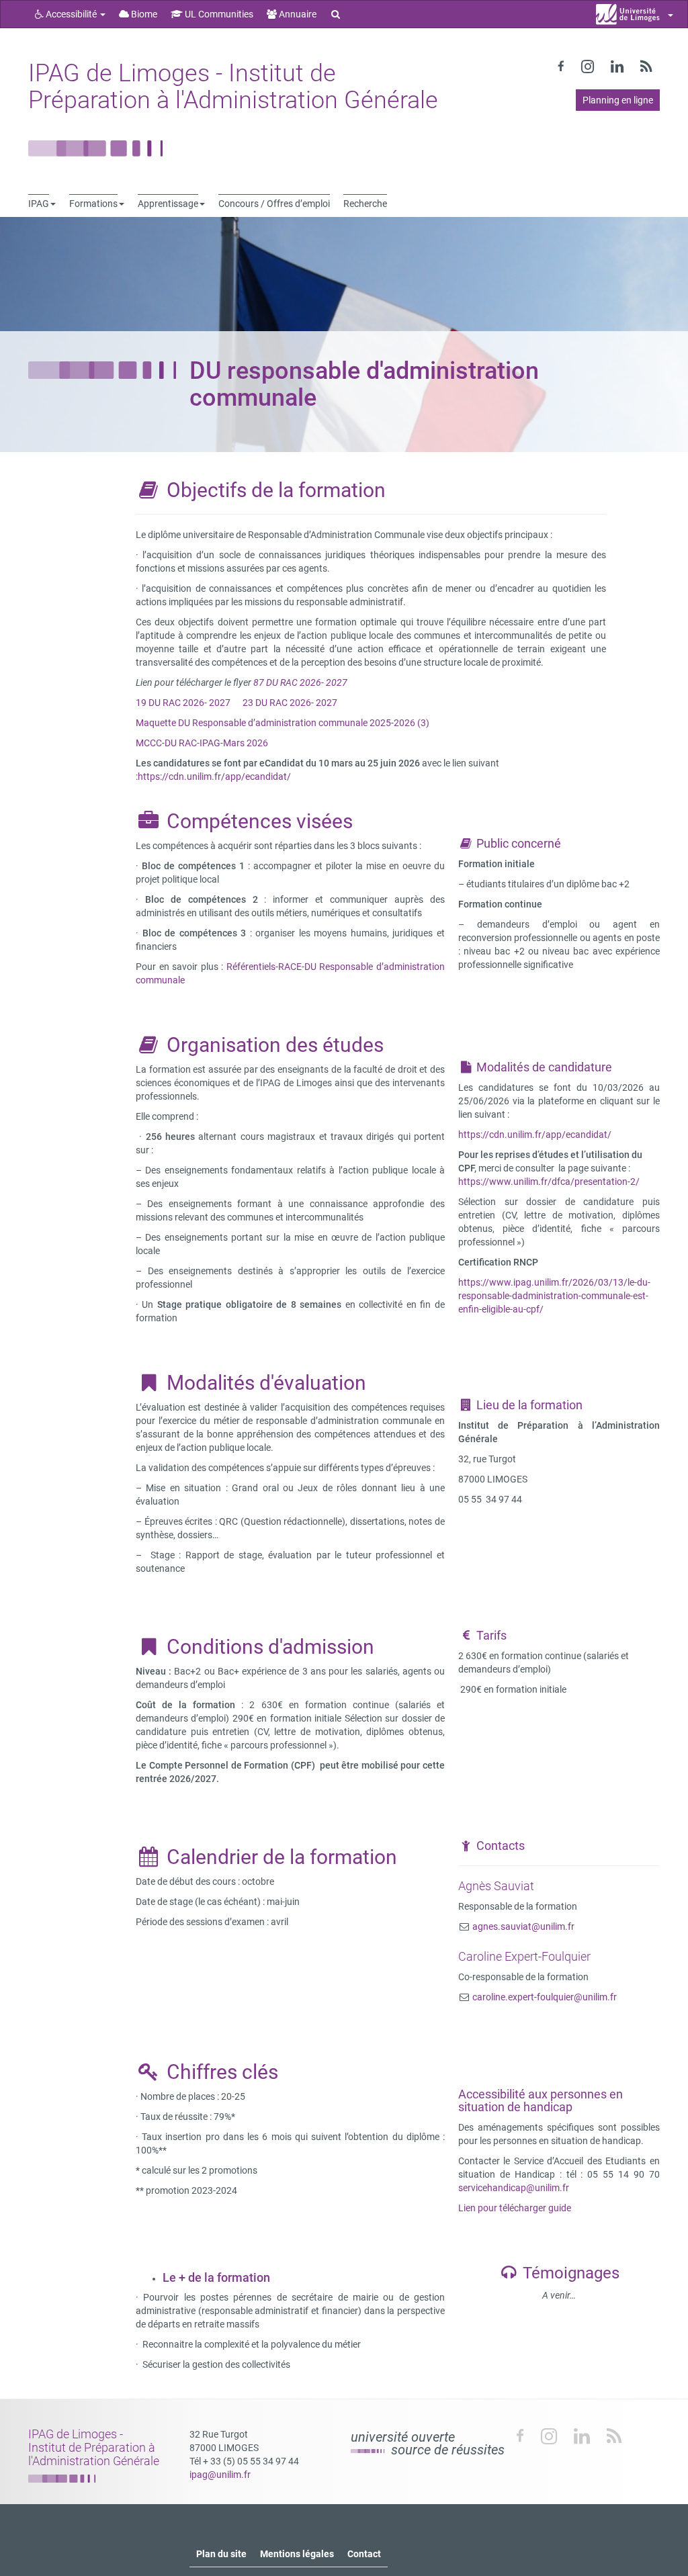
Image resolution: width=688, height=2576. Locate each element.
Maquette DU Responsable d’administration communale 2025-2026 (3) (283, 723)
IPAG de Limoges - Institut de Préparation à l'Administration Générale (233, 87)
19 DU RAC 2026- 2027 (183, 703)
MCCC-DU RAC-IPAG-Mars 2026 (202, 743)
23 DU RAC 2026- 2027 (290, 703)
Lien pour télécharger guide (515, 2208)
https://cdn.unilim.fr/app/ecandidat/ (214, 776)
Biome (143, 14)
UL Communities (218, 14)
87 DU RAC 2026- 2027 (301, 682)
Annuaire (297, 14)
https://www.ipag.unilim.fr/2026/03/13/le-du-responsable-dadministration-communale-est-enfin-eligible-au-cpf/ (554, 1296)
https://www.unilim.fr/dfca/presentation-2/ (549, 1182)
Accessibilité (71, 14)
